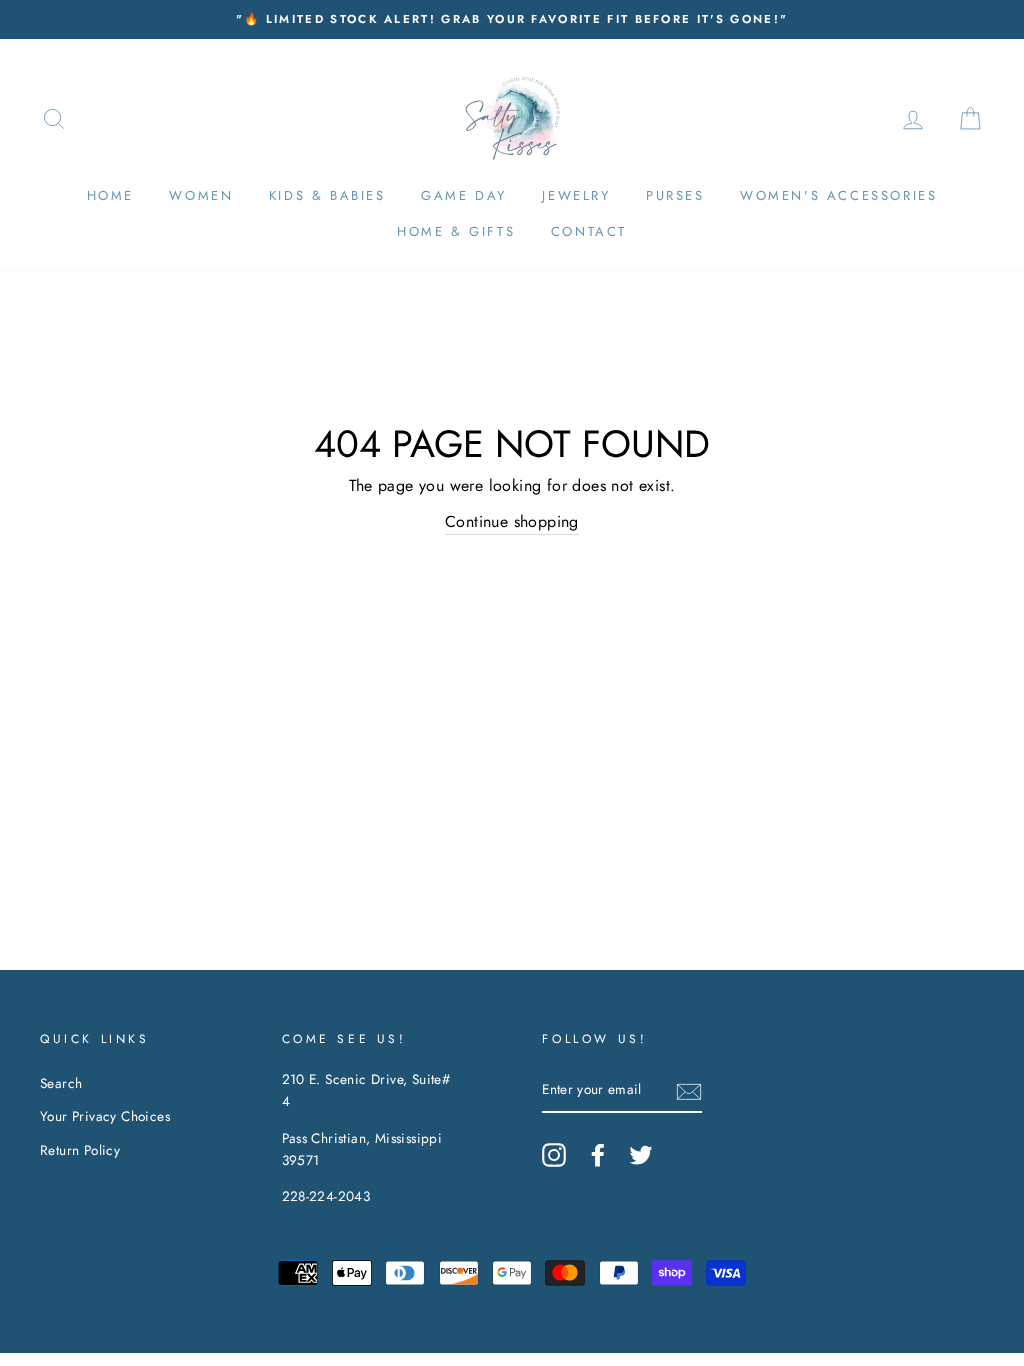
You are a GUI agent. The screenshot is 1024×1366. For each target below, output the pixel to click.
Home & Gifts (456, 231)
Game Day (464, 195)
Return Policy (80, 1150)
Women (201, 195)
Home (110, 195)
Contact (589, 231)
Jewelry (576, 195)
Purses (675, 195)
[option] (512, 19)
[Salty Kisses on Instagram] (554, 1155)
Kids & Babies (327, 195)
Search (61, 1083)
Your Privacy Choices (105, 1116)
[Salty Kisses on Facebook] (598, 1155)
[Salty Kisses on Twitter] (641, 1155)
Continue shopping (512, 521)
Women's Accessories (838, 195)
